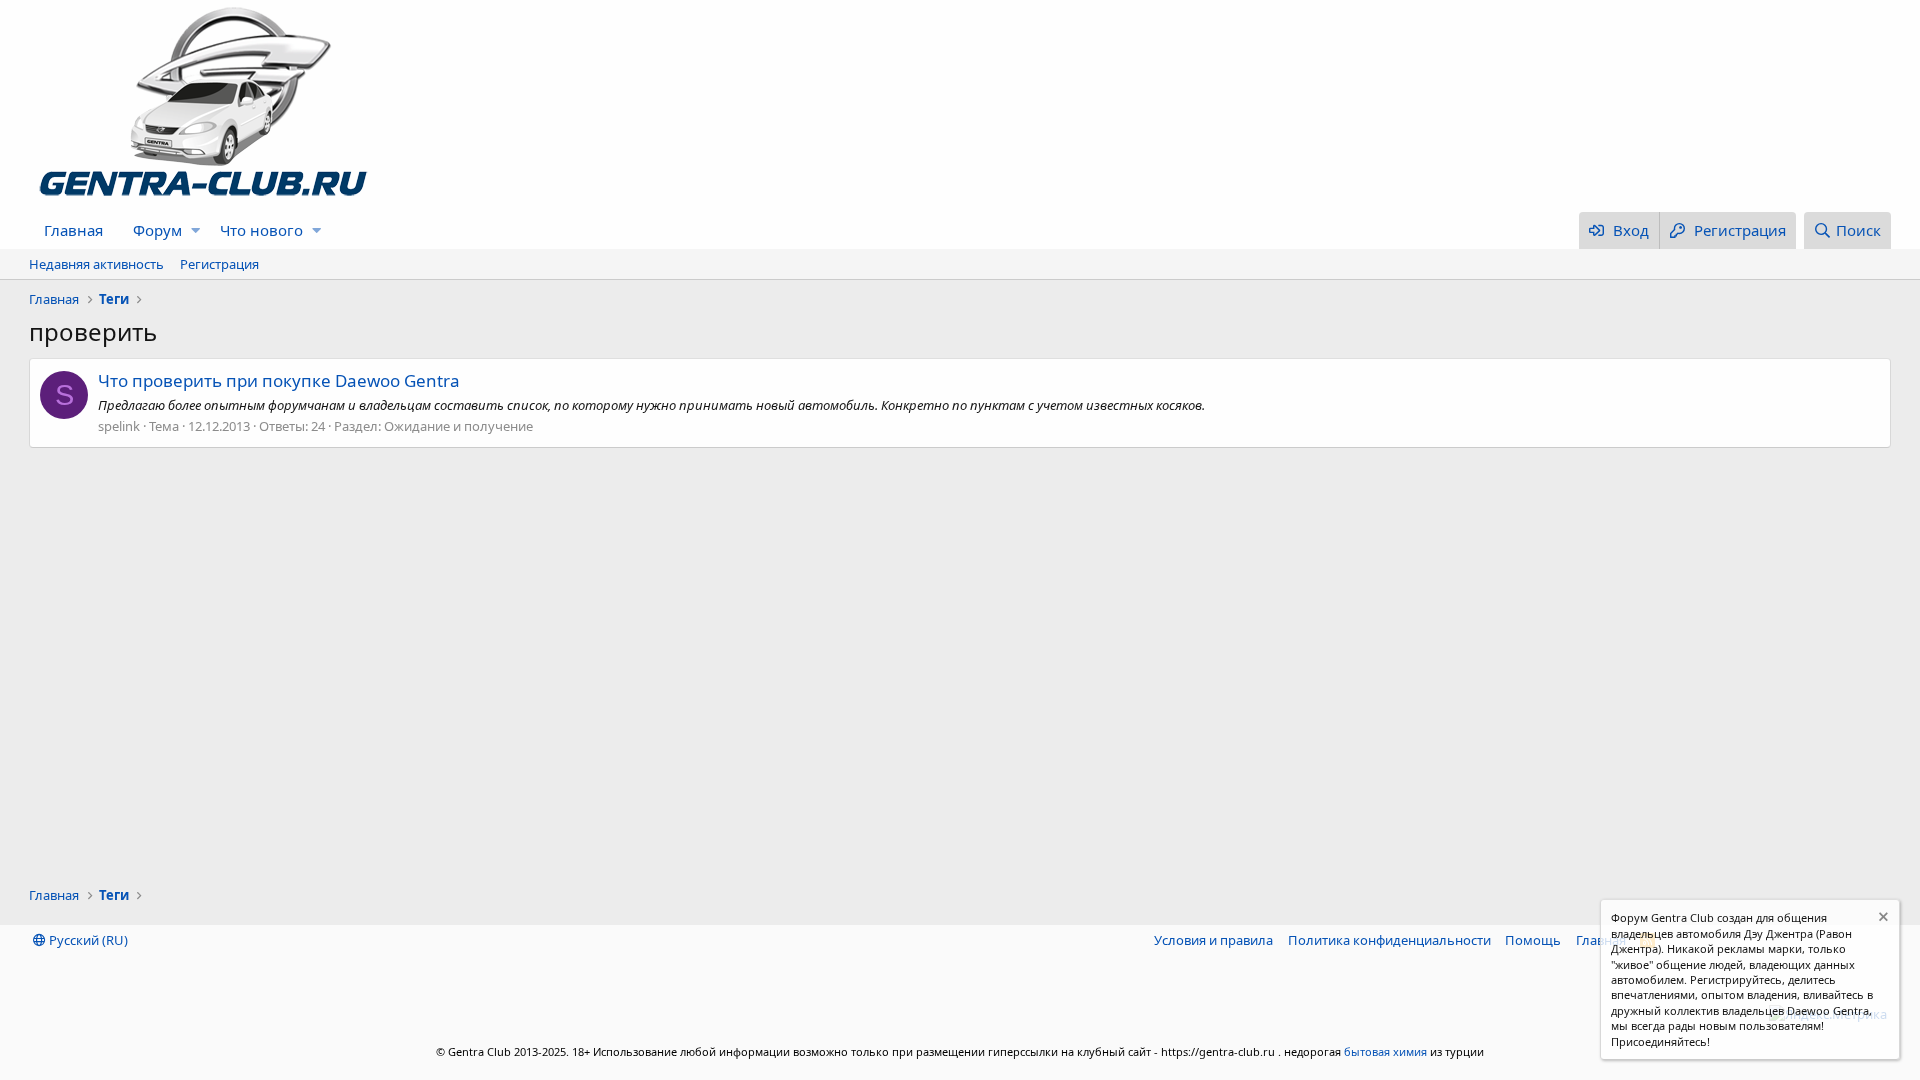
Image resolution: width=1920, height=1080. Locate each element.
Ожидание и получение (458, 426)
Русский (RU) (87, 940)
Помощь (1533, 940)
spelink (119, 426)
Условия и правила (1213, 940)
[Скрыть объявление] (1881, 919)
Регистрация (219, 264)
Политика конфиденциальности (1389, 940)
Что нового (261, 230)
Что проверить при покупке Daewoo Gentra (279, 380)
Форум (157, 230)
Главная (73, 230)
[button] (195, 230)
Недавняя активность (96, 264)
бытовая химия (1385, 1051)
